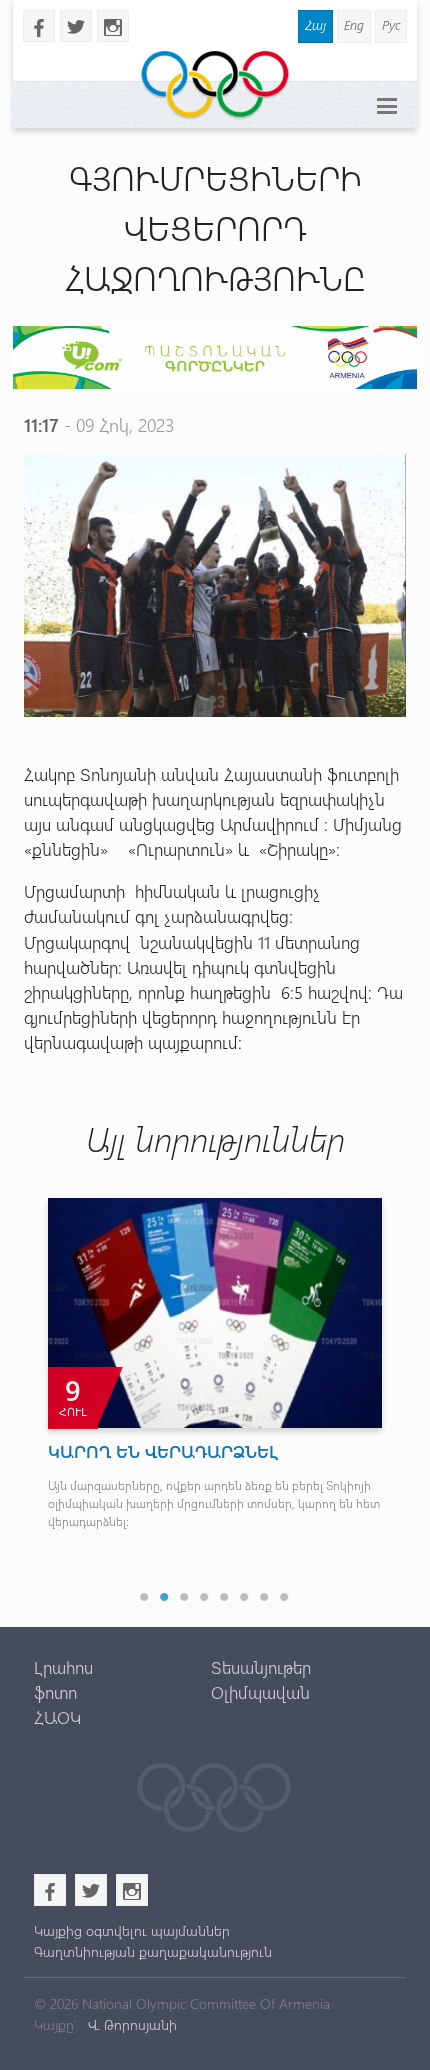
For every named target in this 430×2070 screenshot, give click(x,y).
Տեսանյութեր (261, 1667)
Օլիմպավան (260, 1692)
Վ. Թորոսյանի (130, 2024)
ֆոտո (55, 1692)
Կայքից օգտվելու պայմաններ (132, 1930)
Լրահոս (63, 1667)
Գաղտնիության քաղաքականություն (153, 1951)
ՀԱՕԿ (57, 1717)
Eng (354, 24)
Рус (391, 24)
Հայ (315, 24)
